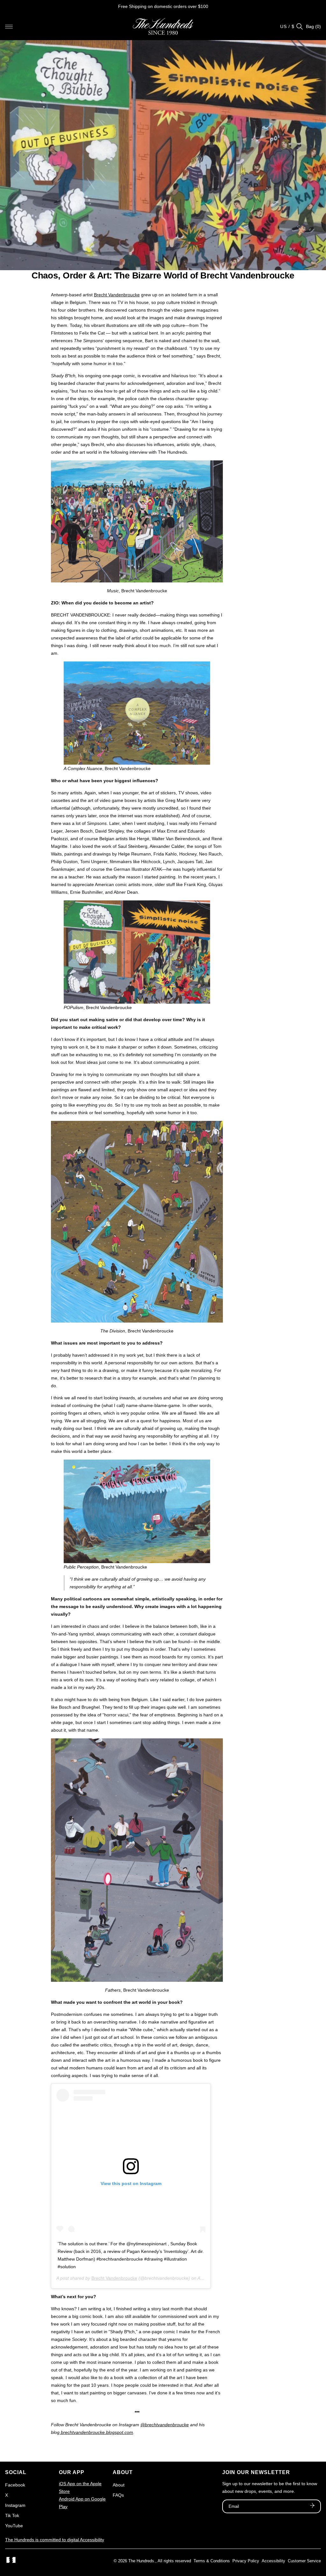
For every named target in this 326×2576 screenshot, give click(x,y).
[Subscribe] (312, 2506)
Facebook (15, 2485)
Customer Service (304, 2561)
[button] (9, 26)
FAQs (118, 2495)
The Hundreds (141, 2561)
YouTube (14, 2526)
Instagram (15, 2505)
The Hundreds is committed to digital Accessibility (55, 2540)
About (119, 2485)
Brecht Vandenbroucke (117, 295)
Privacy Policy (246, 2561)
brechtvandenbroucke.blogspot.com (96, 2432)
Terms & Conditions (212, 2561)
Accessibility (273, 2561)
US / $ (287, 26)
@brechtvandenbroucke (165, 2425)
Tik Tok (12, 2515)
